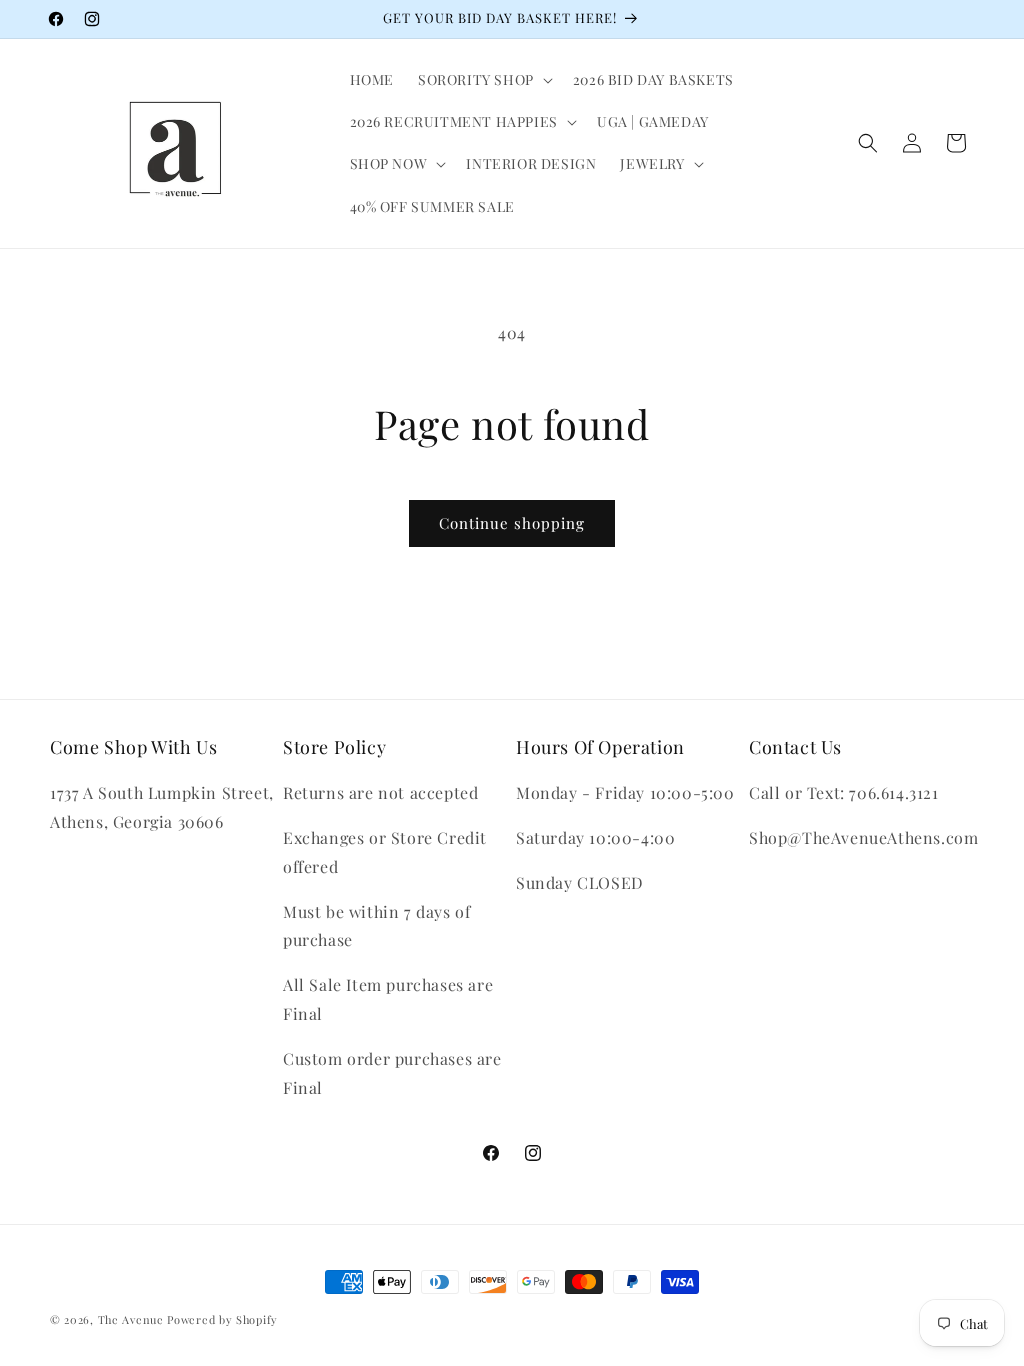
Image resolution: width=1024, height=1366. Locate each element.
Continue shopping (512, 523)
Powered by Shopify (222, 1319)
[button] (483, 80)
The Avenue (131, 1319)
